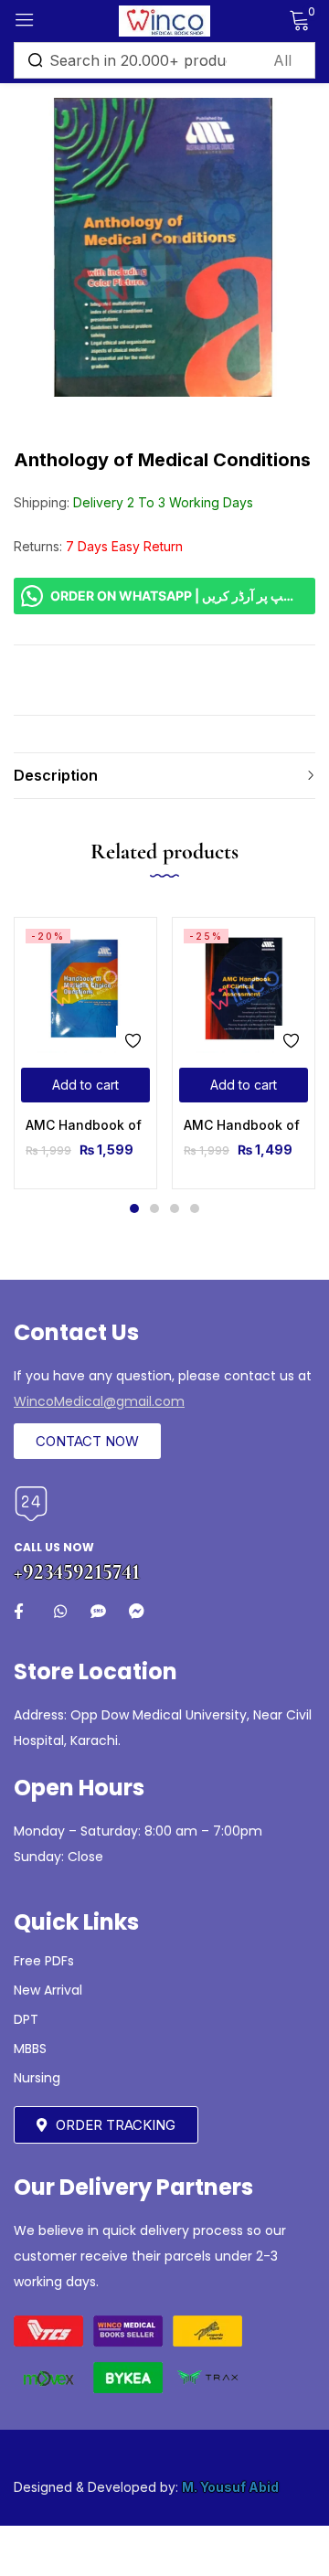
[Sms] (98, 1611)
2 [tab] (154, 1208)
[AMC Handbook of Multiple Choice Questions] (85, 989)
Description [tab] (56, 775)
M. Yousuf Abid (230, 2487)
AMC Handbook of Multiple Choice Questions (85, 1125)
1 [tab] (134, 1208)
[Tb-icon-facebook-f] (21, 1611)
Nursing (37, 2078)
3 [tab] (175, 1208)
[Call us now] (31, 1504)
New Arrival (48, 1990)
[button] (85, 1085)
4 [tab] (195, 1208)
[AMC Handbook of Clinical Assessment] (244, 989)
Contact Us (76, 1332)
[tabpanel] (85, 1053)
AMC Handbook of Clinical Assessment (244, 1125)
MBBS (30, 2049)
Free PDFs (44, 1961)
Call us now (54, 1547)
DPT (26, 2019)
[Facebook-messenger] (137, 1611)
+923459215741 (77, 1572)
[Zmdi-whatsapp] (60, 1611)
